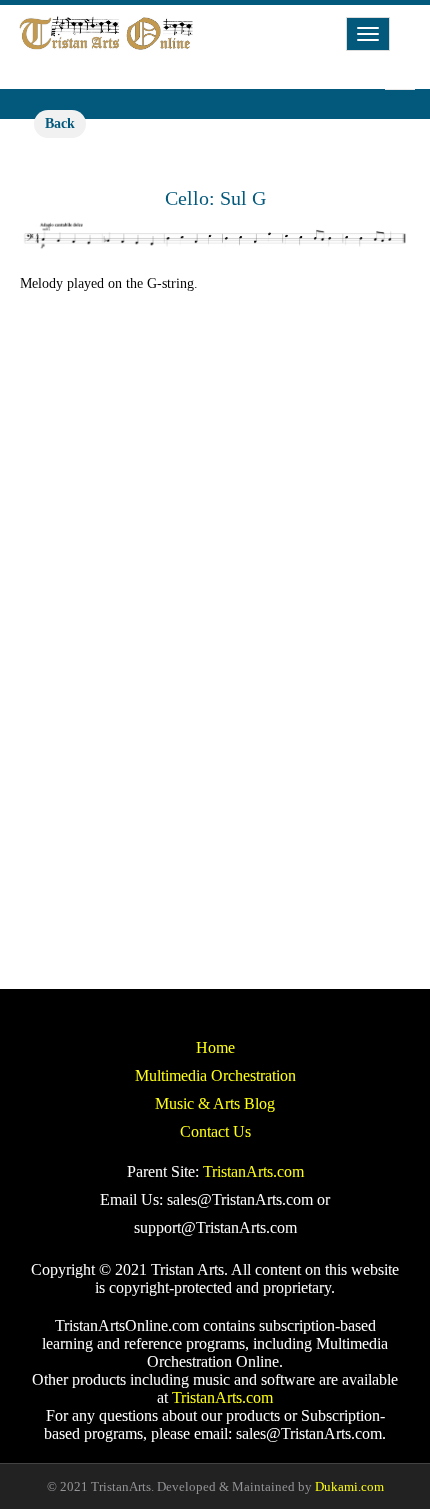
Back (60, 123)
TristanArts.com (253, 1171)
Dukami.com (349, 1486)
